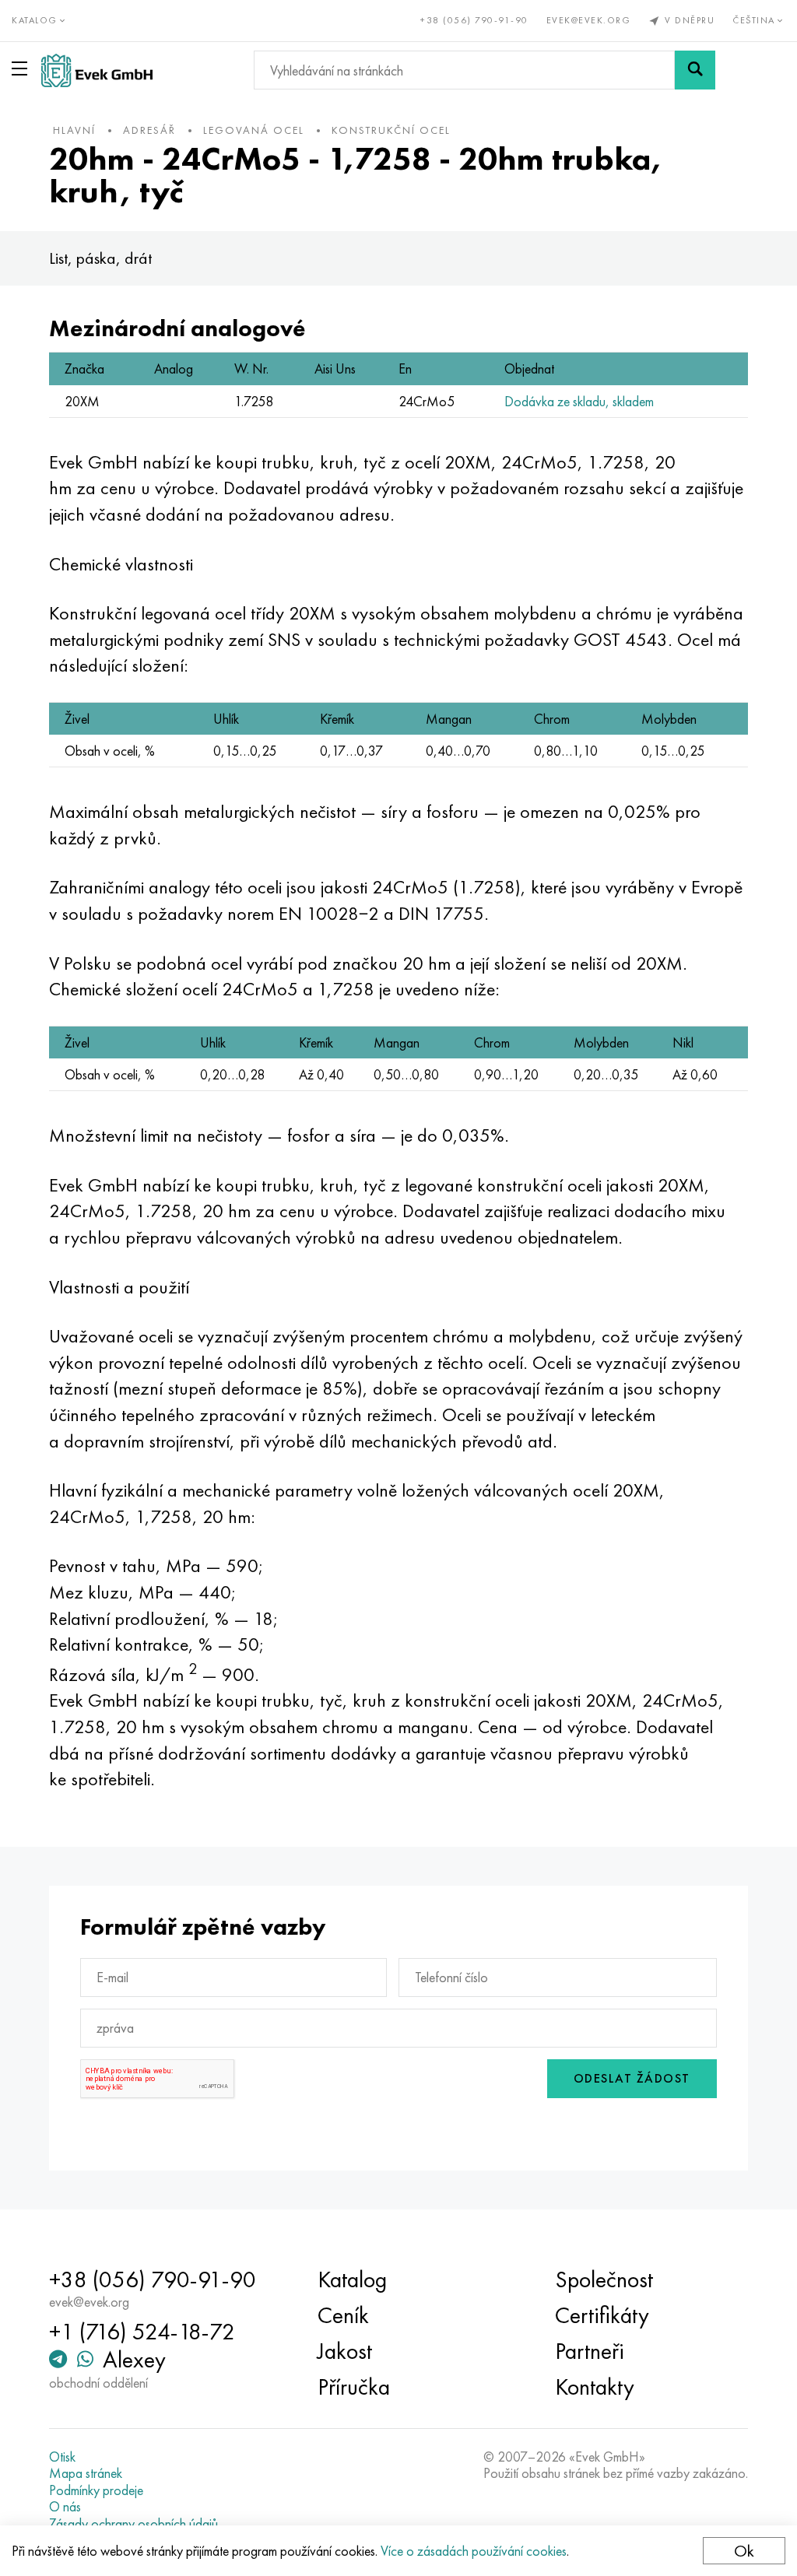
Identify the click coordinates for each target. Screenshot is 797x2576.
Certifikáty (602, 2315)
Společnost (604, 2279)
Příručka (354, 2387)
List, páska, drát (100, 258)
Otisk (62, 2457)
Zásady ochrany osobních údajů (133, 2524)
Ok (744, 2551)
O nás (65, 2507)
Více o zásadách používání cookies (474, 2551)
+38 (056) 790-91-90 (474, 20)
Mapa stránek (86, 2473)
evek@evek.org (589, 20)
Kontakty (595, 2387)
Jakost (345, 2351)
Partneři (590, 2351)
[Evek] (97, 70)
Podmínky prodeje (96, 2490)
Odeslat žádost (632, 2078)
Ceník (343, 2315)
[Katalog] (23, 68)
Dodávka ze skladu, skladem (579, 401)
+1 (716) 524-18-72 (142, 2332)
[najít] (695, 70)
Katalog (352, 2279)
